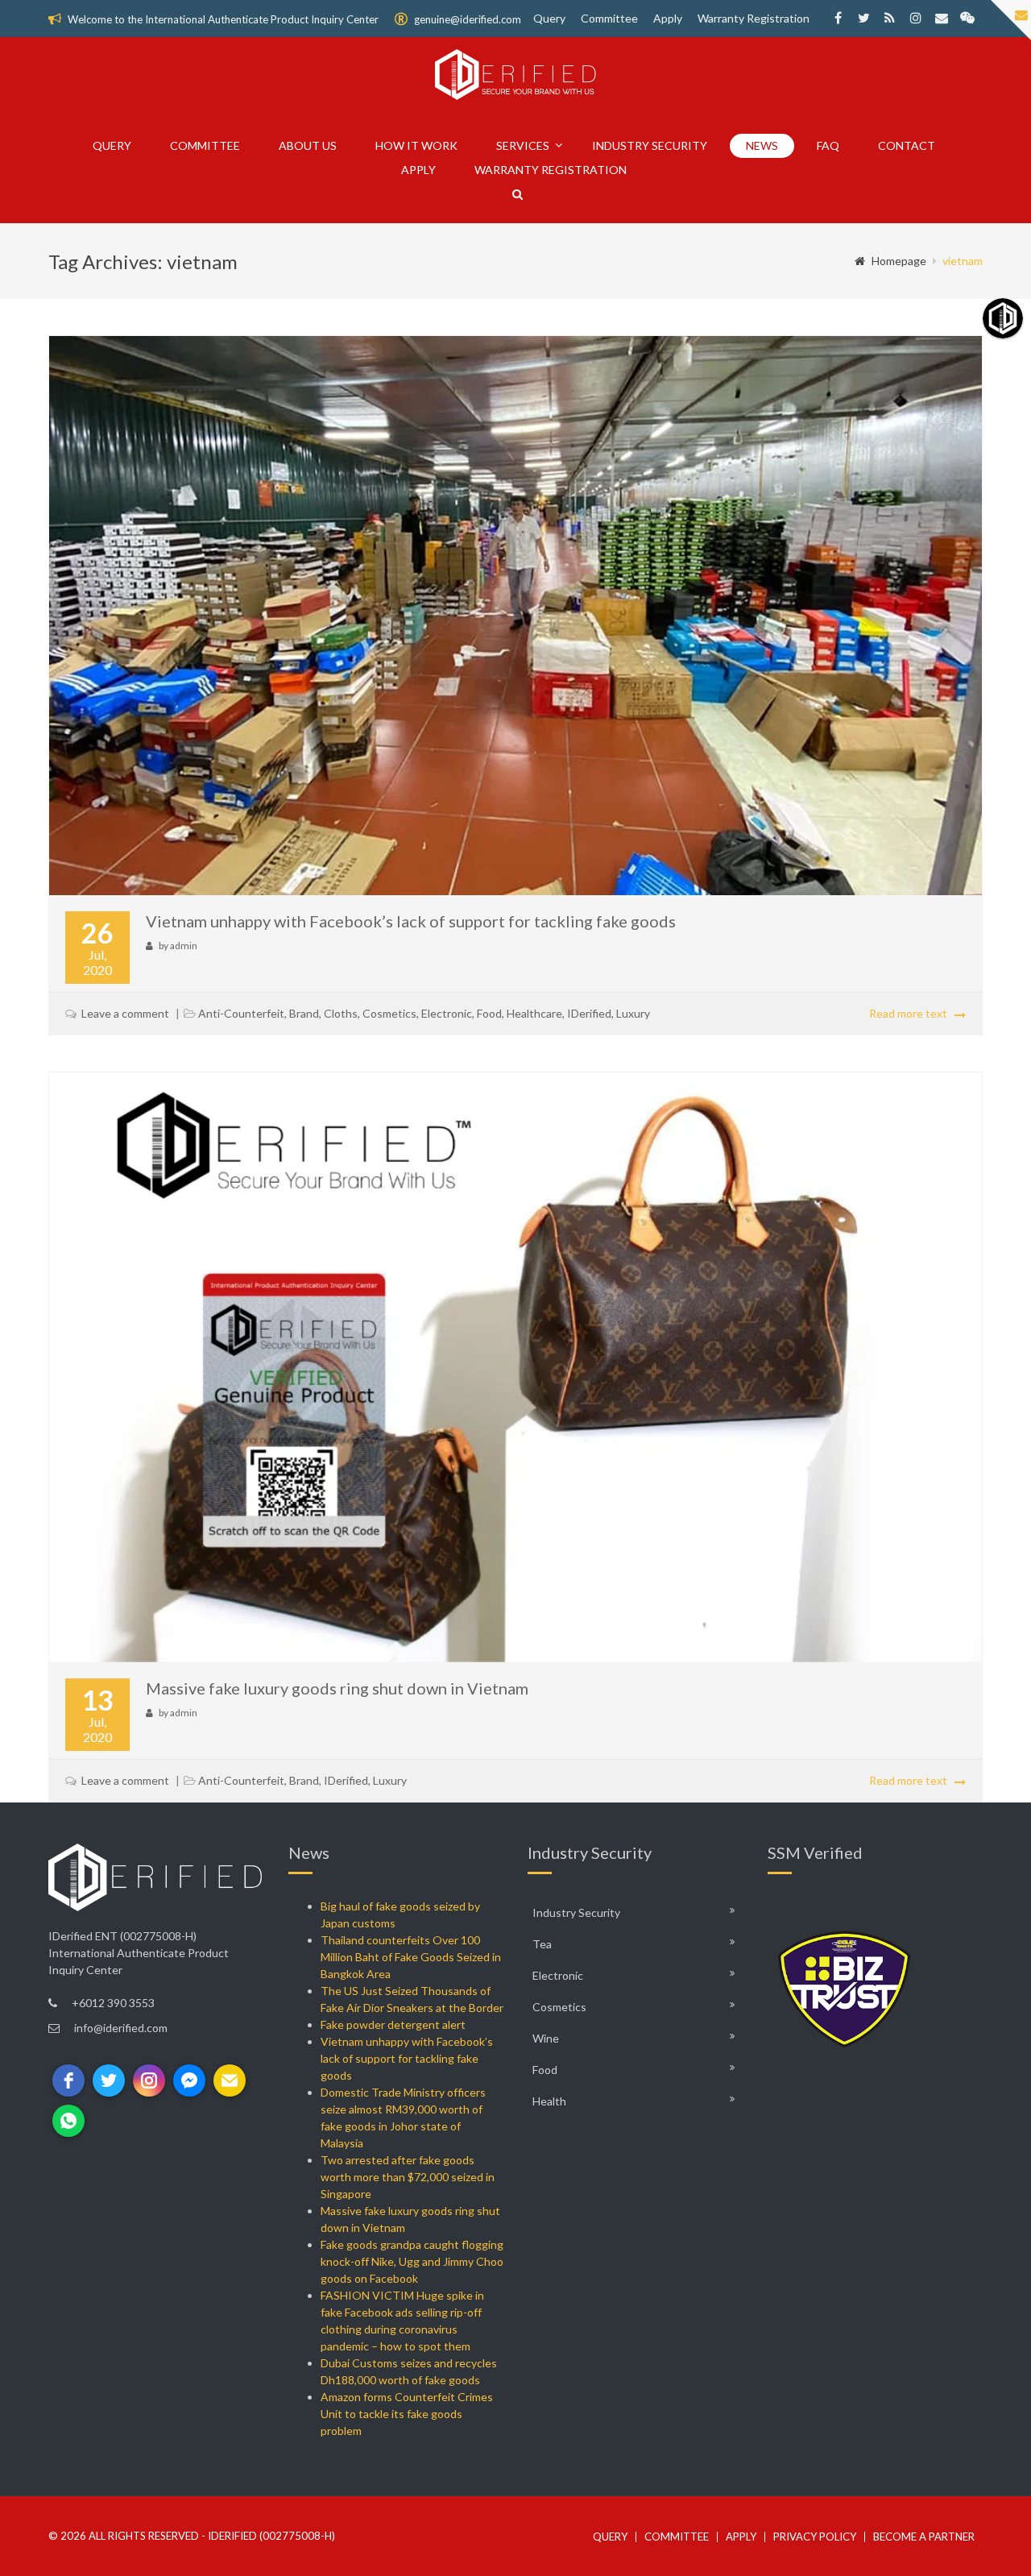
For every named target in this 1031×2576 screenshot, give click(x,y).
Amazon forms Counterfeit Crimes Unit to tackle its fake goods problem (407, 2414)
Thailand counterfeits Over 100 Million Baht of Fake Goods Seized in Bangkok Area (411, 1957)
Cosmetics (389, 1013)
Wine (546, 2038)
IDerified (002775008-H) (271, 2536)
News (762, 145)
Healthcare (534, 1013)
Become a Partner (924, 2537)
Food (489, 1013)
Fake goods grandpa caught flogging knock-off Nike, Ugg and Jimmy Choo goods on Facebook (412, 2261)
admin (184, 946)
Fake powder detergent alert (393, 2024)
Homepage (899, 261)
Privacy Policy (815, 2537)
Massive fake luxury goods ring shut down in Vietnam (337, 1688)
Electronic (447, 1013)
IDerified (589, 1013)
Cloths (341, 1013)
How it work (416, 145)
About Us (308, 145)
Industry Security (650, 145)
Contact (907, 145)
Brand (304, 1013)
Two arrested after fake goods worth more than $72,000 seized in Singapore (408, 2177)
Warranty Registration (754, 18)
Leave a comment (125, 1013)
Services (523, 145)
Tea (542, 1944)
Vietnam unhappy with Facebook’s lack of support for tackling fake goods (411, 921)
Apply (668, 18)
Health (549, 2101)
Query (549, 18)
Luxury (633, 1013)
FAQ (828, 145)
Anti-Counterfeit (241, 1013)
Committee (609, 18)
